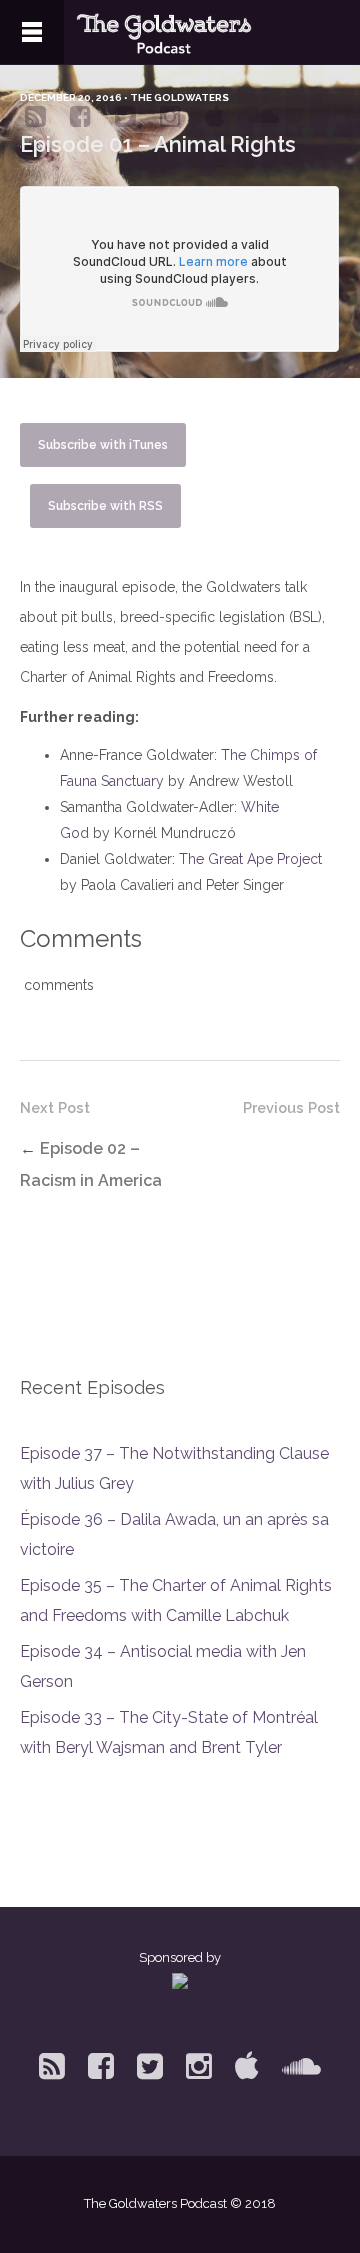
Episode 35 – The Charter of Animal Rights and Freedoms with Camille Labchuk (176, 1600)
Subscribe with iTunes (103, 445)
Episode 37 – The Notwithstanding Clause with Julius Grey (174, 1468)
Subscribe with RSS (105, 506)
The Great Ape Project (250, 859)
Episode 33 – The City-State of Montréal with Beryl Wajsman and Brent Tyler (169, 1732)
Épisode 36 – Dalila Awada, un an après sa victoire (174, 1534)
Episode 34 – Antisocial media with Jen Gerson (163, 1666)
